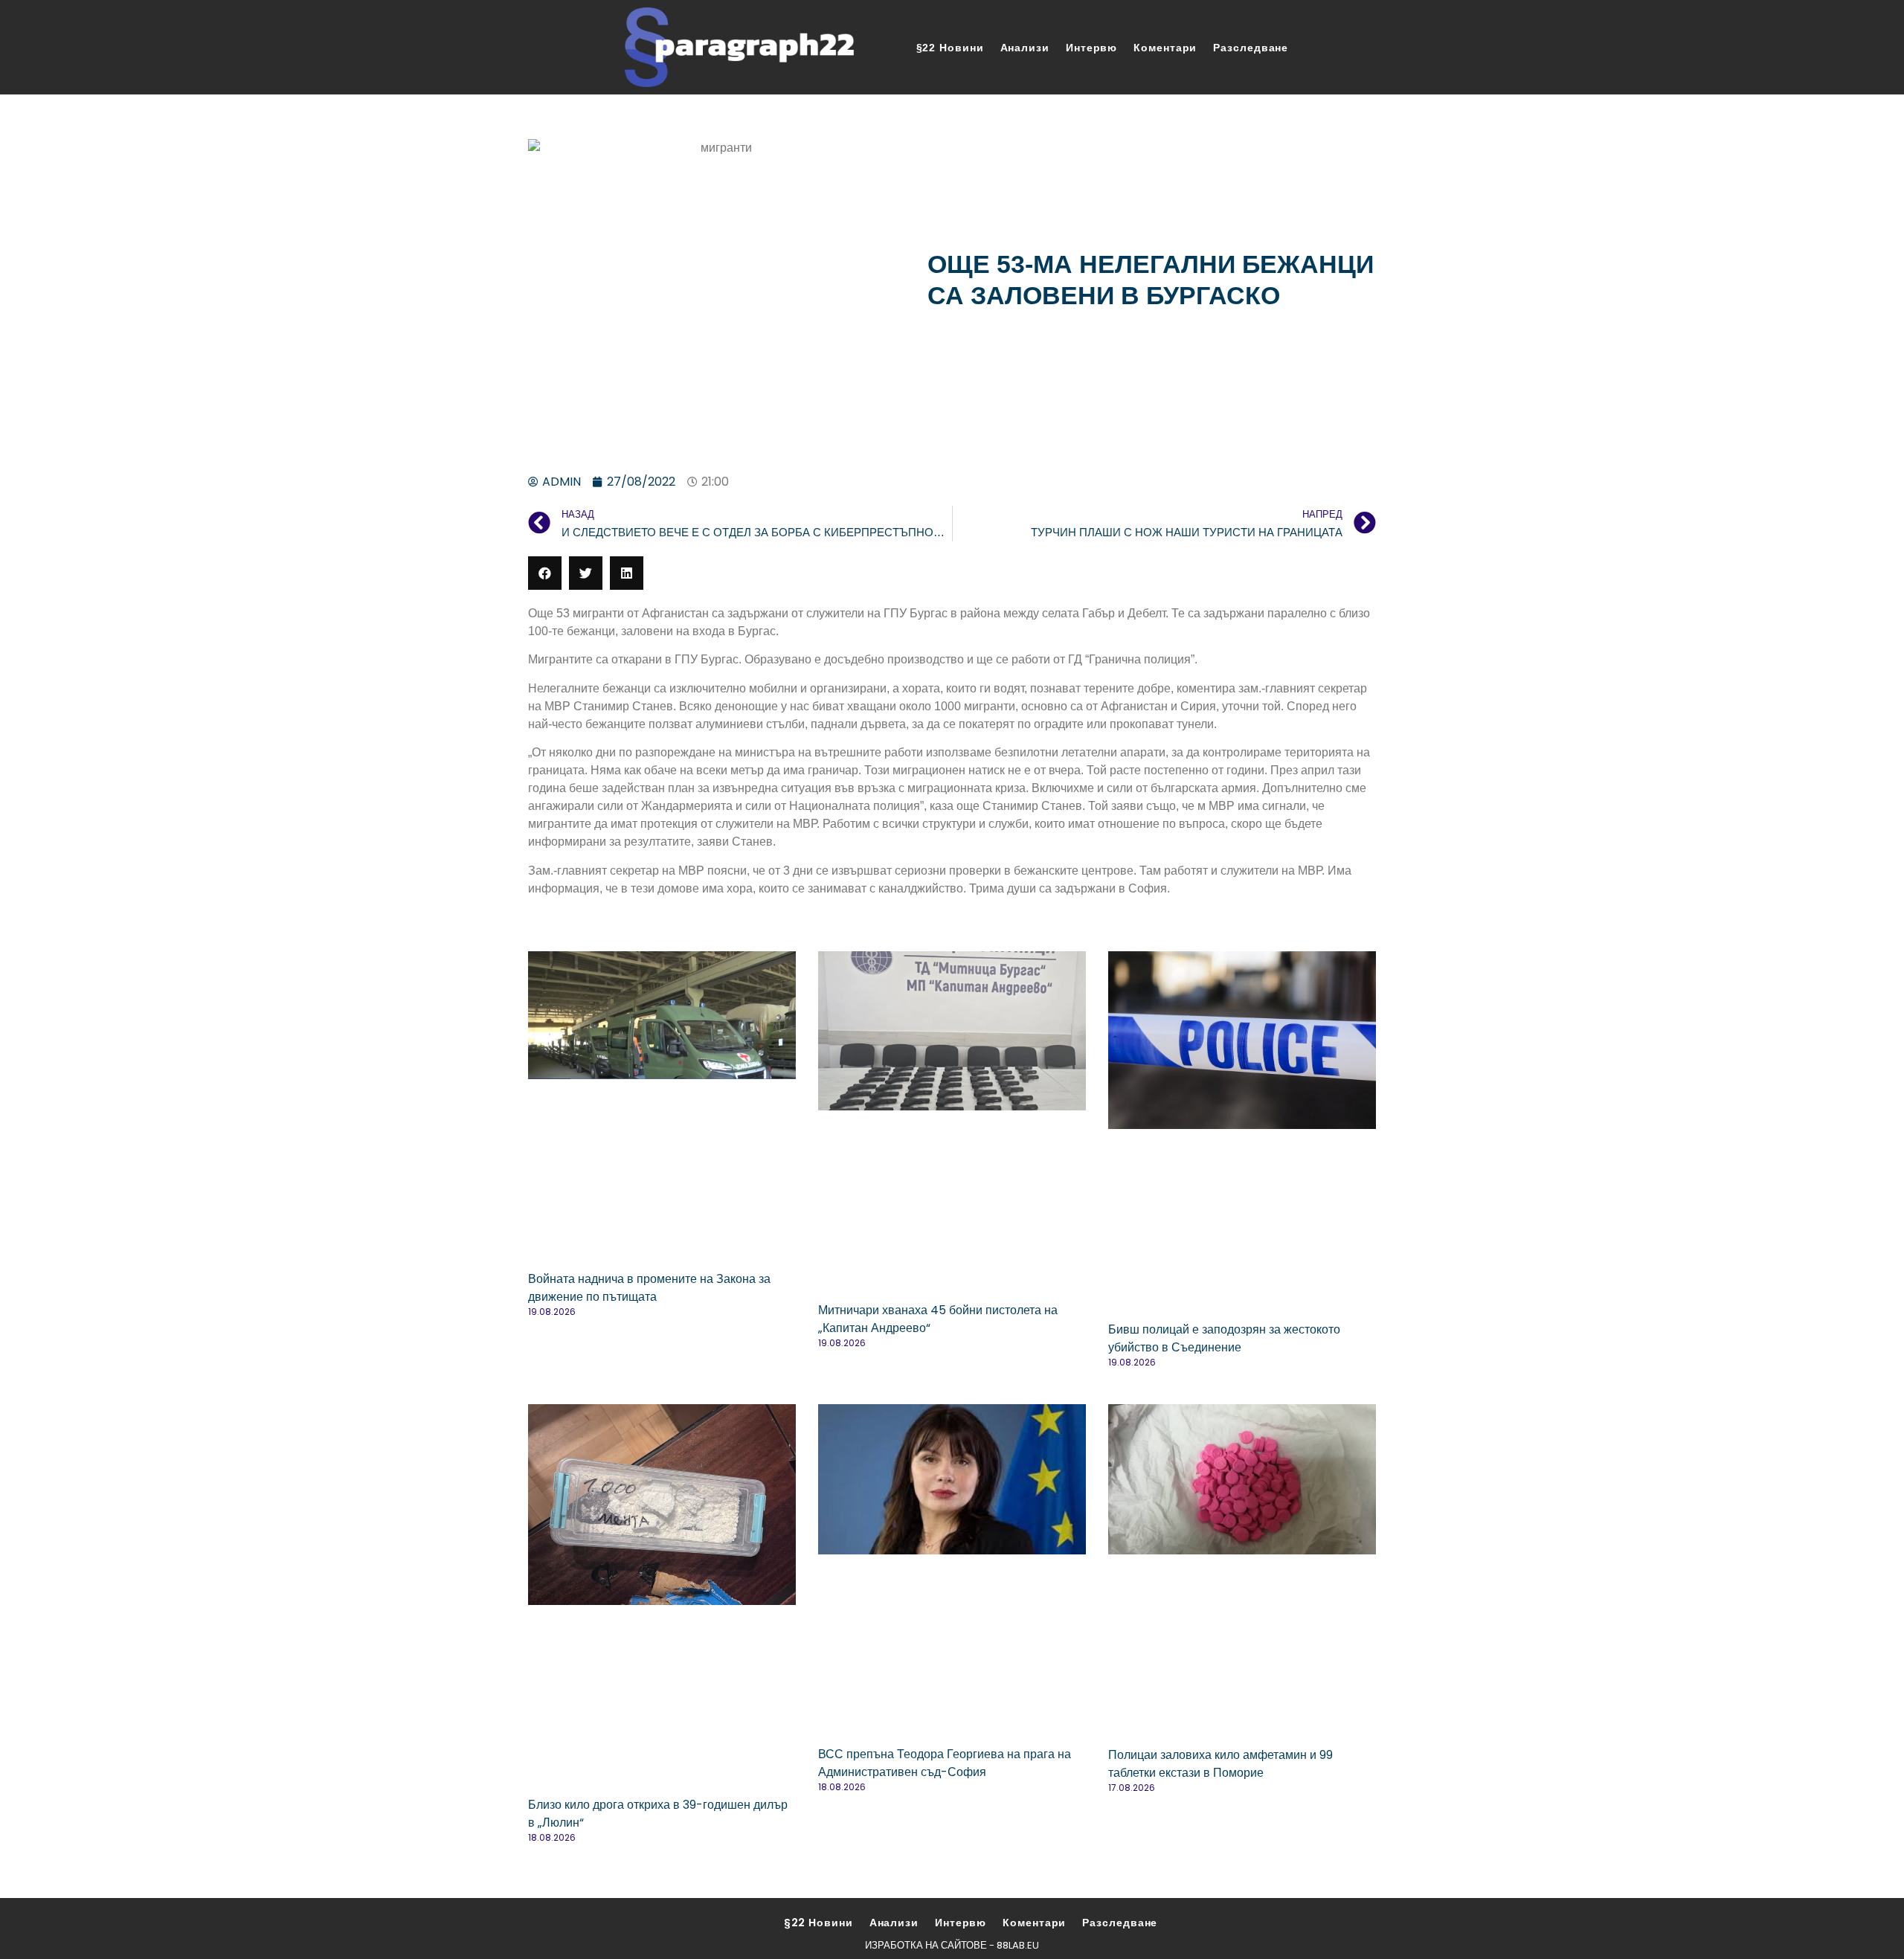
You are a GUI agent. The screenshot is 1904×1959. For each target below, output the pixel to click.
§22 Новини (950, 48)
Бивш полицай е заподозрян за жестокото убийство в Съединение (1224, 1338)
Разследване (1251, 48)
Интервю (1091, 48)
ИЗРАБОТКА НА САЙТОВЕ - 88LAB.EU (952, 1945)
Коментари (1165, 48)
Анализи (1025, 48)
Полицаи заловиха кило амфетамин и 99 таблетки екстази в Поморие (1220, 1764)
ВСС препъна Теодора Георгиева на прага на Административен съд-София (945, 1763)
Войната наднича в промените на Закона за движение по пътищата (649, 1288)
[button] (545, 573)
